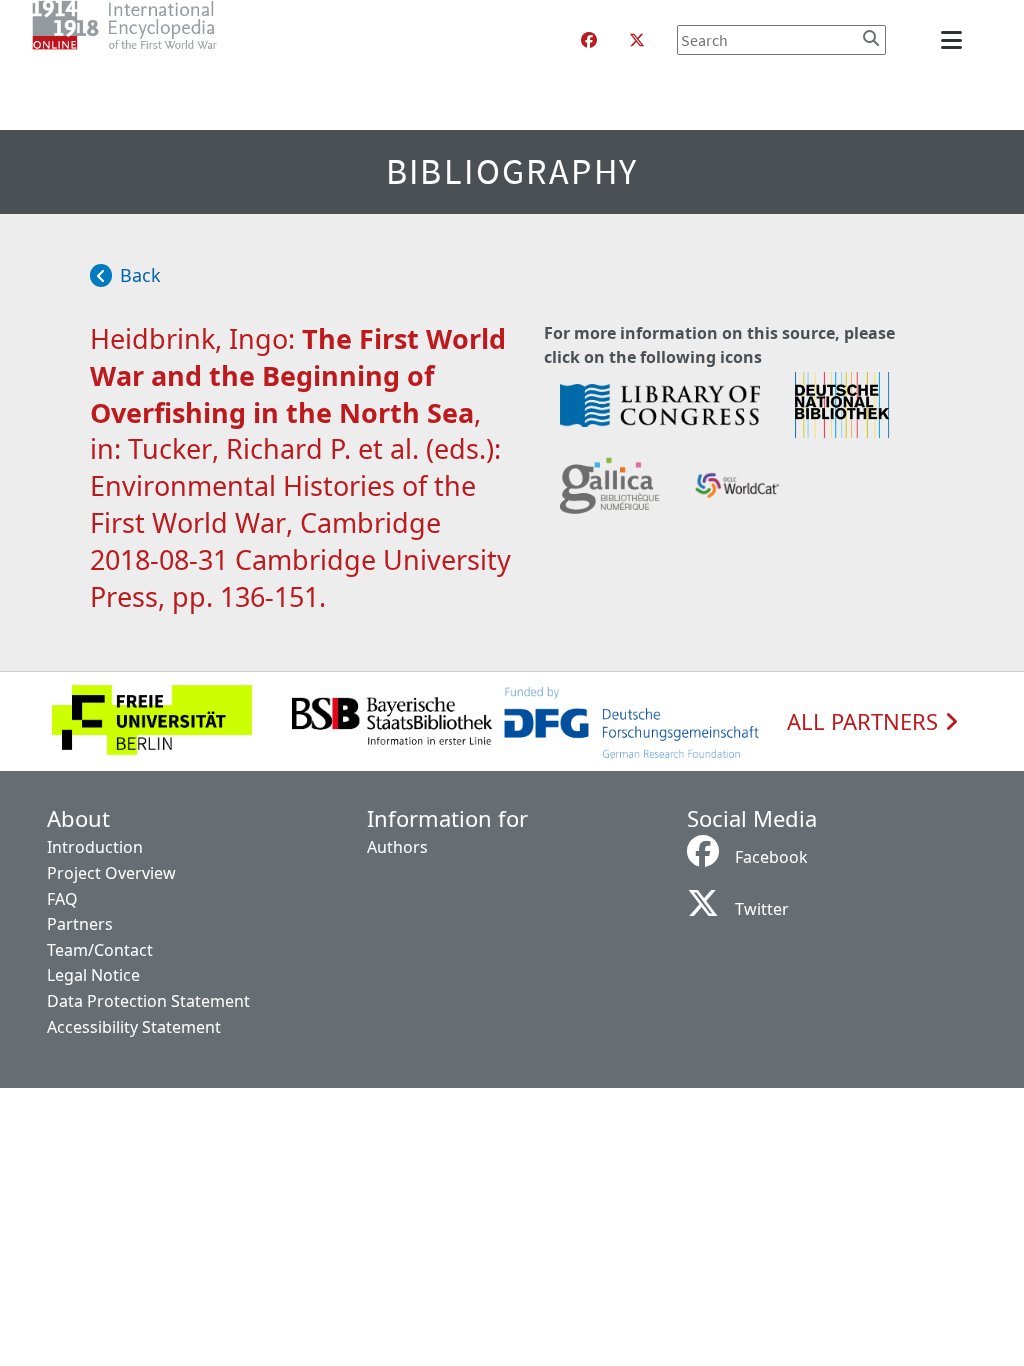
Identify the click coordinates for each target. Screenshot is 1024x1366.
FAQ (62, 899)
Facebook (771, 857)
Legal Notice (93, 975)
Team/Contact (100, 950)
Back (140, 275)
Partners (80, 924)
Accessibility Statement (134, 1027)
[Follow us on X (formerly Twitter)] (637, 40)
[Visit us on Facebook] (589, 40)
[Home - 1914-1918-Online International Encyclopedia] (164, 40)
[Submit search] (871, 38)
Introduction (95, 847)
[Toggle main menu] (955, 40)
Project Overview (111, 873)
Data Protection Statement (148, 1001)
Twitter (762, 909)
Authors (397, 847)
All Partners (865, 722)
